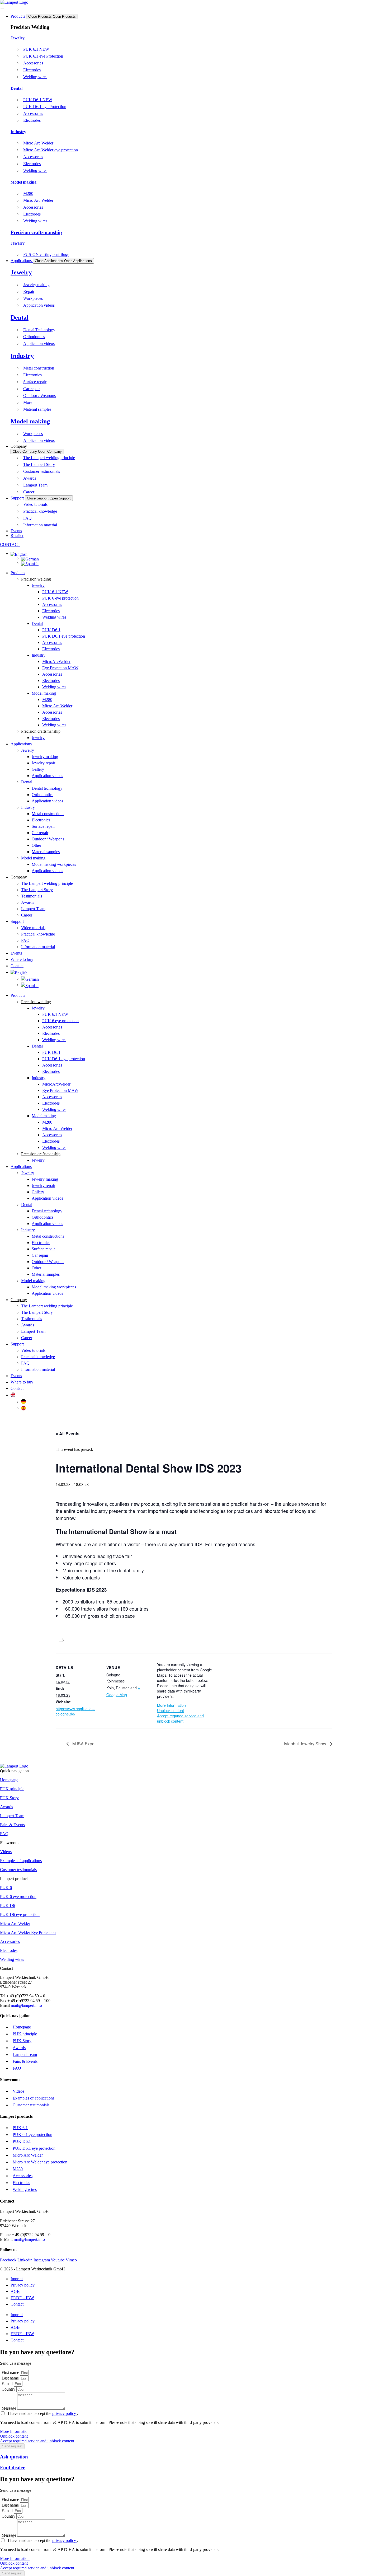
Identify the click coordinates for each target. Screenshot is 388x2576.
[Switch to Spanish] (30, 563)
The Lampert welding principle (47, 883)
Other (36, 845)
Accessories (52, 604)
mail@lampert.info (26, 2005)
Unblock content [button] (171, 1710)
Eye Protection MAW (60, 668)
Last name (11, 2378)
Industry (18, 132)
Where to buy (22, 959)
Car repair (40, 833)
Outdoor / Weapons (48, 839)
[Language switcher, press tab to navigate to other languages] (19, 553)
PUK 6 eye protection (60, 598)
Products (18, 573)
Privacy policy (23, 2285)
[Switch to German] (30, 558)
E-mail (8, 2384)
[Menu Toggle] (2, 8)
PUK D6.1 (51, 630)
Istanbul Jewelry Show (306, 1744)
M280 (47, 700)
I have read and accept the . (43, 2413)
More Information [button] (171, 1705)
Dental (16, 88)
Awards (28, 902)
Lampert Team (33, 909)
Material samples (46, 852)
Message (9, 2408)
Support (17, 921)
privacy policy (65, 2413)
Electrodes (51, 611)
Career (27, 915)
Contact (17, 1388)
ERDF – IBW (22, 2298)
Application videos (47, 776)
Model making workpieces (54, 864)
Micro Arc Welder (57, 706)
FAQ (25, 940)
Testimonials (32, 896)
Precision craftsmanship (36, 232)
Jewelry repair (43, 763)
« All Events (68, 1434)
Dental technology (47, 788)
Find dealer (12, 2468)
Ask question (14, 2457)
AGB (15, 2291)
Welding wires (54, 617)
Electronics (41, 820)
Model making (23, 182)
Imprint (17, 2279)
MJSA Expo (83, 1744)
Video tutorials (33, 928)
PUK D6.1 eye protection (64, 636)
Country (9, 2389)
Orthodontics (42, 795)
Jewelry (18, 38)
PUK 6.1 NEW (55, 592)
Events (16, 953)
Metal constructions (48, 814)
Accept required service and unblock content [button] (180, 1718)
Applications (21, 744)
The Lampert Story (37, 890)
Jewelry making (45, 757)
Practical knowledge (38, 934)
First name (11, 2372)
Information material (38, 947)
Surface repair (43, 826)
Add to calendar (81, 1640)
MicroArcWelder (56, 661)
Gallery (38, 769)
